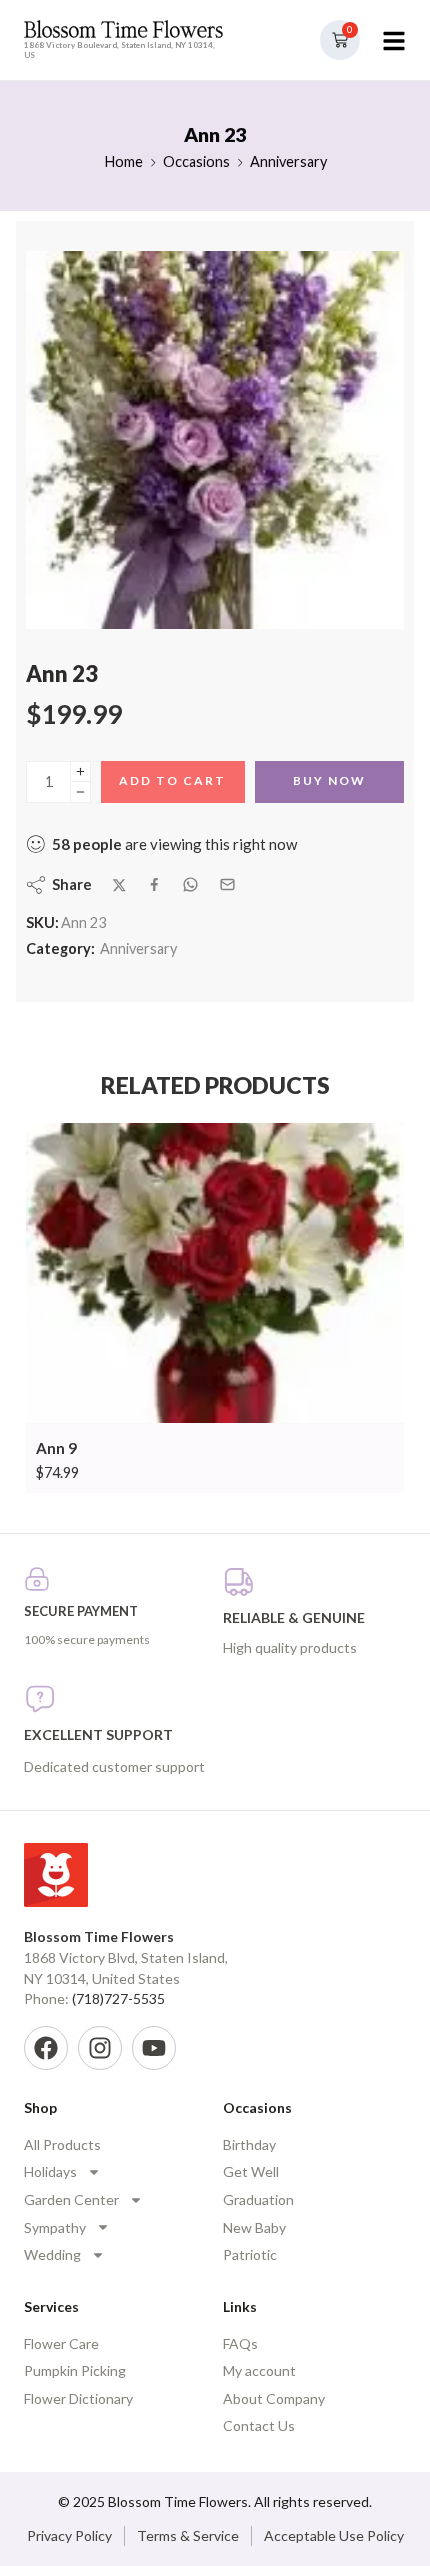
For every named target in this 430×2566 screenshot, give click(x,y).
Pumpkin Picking (75, 2370)
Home (123, 161)
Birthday (249, 2144)
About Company (274, 2398)
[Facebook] (46, 2048)
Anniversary (288, 161)
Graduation (258, 2199)
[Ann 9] (215, 1273)
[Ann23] (215, 440)
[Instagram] (100, 2048)
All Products (62, 2144)
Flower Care (61, 2343)
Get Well (251, 2171)
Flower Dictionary (78, 2398)
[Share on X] (119, 885)
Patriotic (250, 2254)
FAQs (240, 2343)
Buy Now (329, 780)
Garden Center (71, 2199)
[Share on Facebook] (154, 884)
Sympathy (55, 2227)
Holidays (50, 2171)
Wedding (52, 2254)
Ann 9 (56, 1448)
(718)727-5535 (118, 1998)
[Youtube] (154, 2048)
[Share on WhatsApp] (190, 884)
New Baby (254, 2227)
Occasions (196, 161)
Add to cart (172, 780)
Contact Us (259, 2425)
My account (259, 2370)
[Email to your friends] (227, 884)
